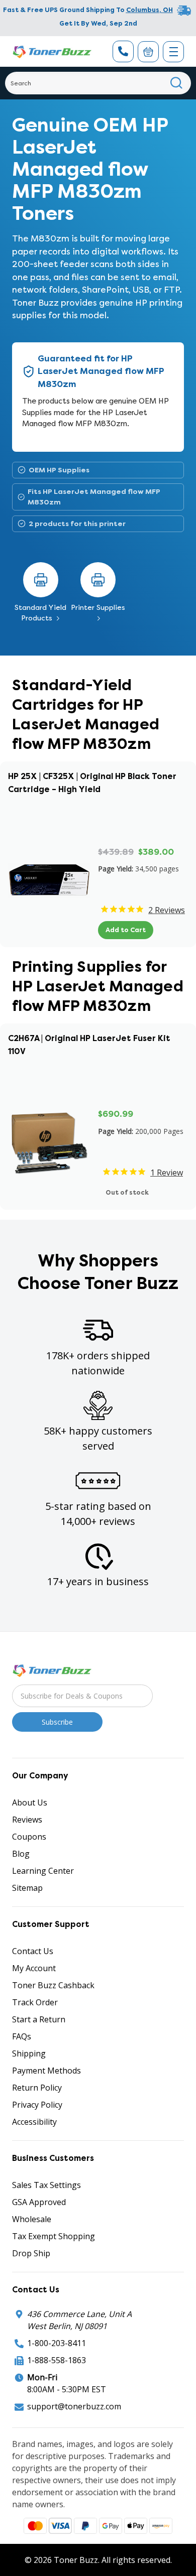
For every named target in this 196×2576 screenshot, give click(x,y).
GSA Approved (39, 2202)
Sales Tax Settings (46, 2185)
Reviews (27, 1820)
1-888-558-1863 (57, 2360)
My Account (34, 1968)
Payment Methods (46, 2071)
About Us (30, 1802)
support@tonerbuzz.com (74, 2406)
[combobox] (98, 83)
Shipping (29, 2053)
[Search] (177, 83)
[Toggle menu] (173, 52)
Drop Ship (31, 2253)
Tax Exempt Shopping (54, 2236)
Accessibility (34, 2122)
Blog (21, 1854)
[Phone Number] (123, 51)
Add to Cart (126, 930)
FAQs (22, 2036)
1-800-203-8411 (57, 2343)
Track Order (35, 2002)
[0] (148, 52)
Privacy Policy (37, 2105)
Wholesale (32, 2219)
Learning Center (43, 1871)
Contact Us (33, 1951)
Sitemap (27, 1888)
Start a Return (39, 2019)
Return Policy (37, 2088)
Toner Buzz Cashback (53, 1985)
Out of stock (127, 1192)
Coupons (29, 1837)
